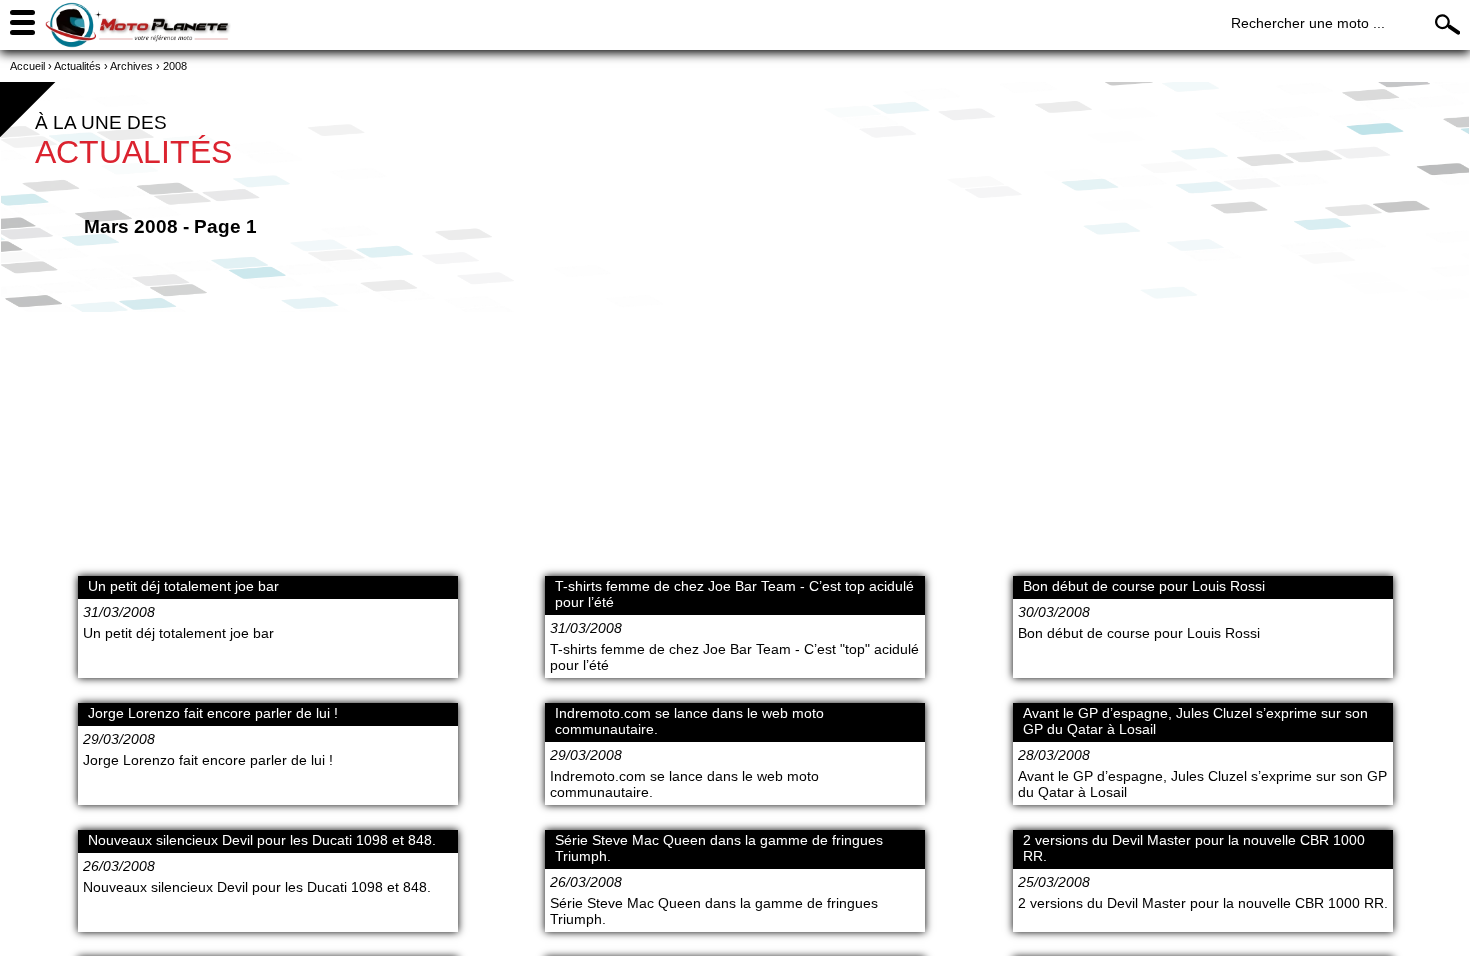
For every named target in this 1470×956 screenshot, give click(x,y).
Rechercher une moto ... (1308, 23)
